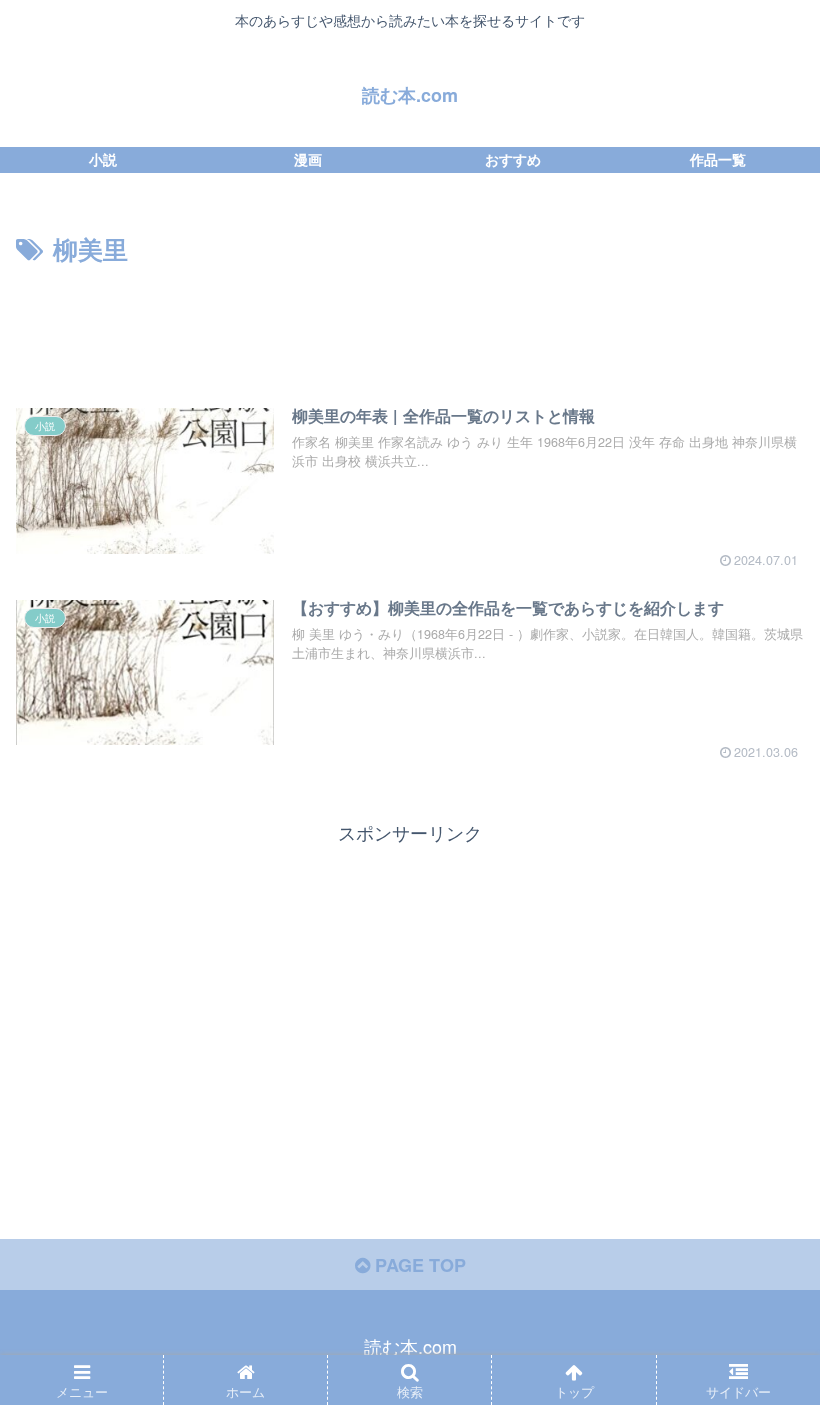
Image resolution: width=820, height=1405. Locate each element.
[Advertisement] (410, 326)
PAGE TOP (418, 1265)
